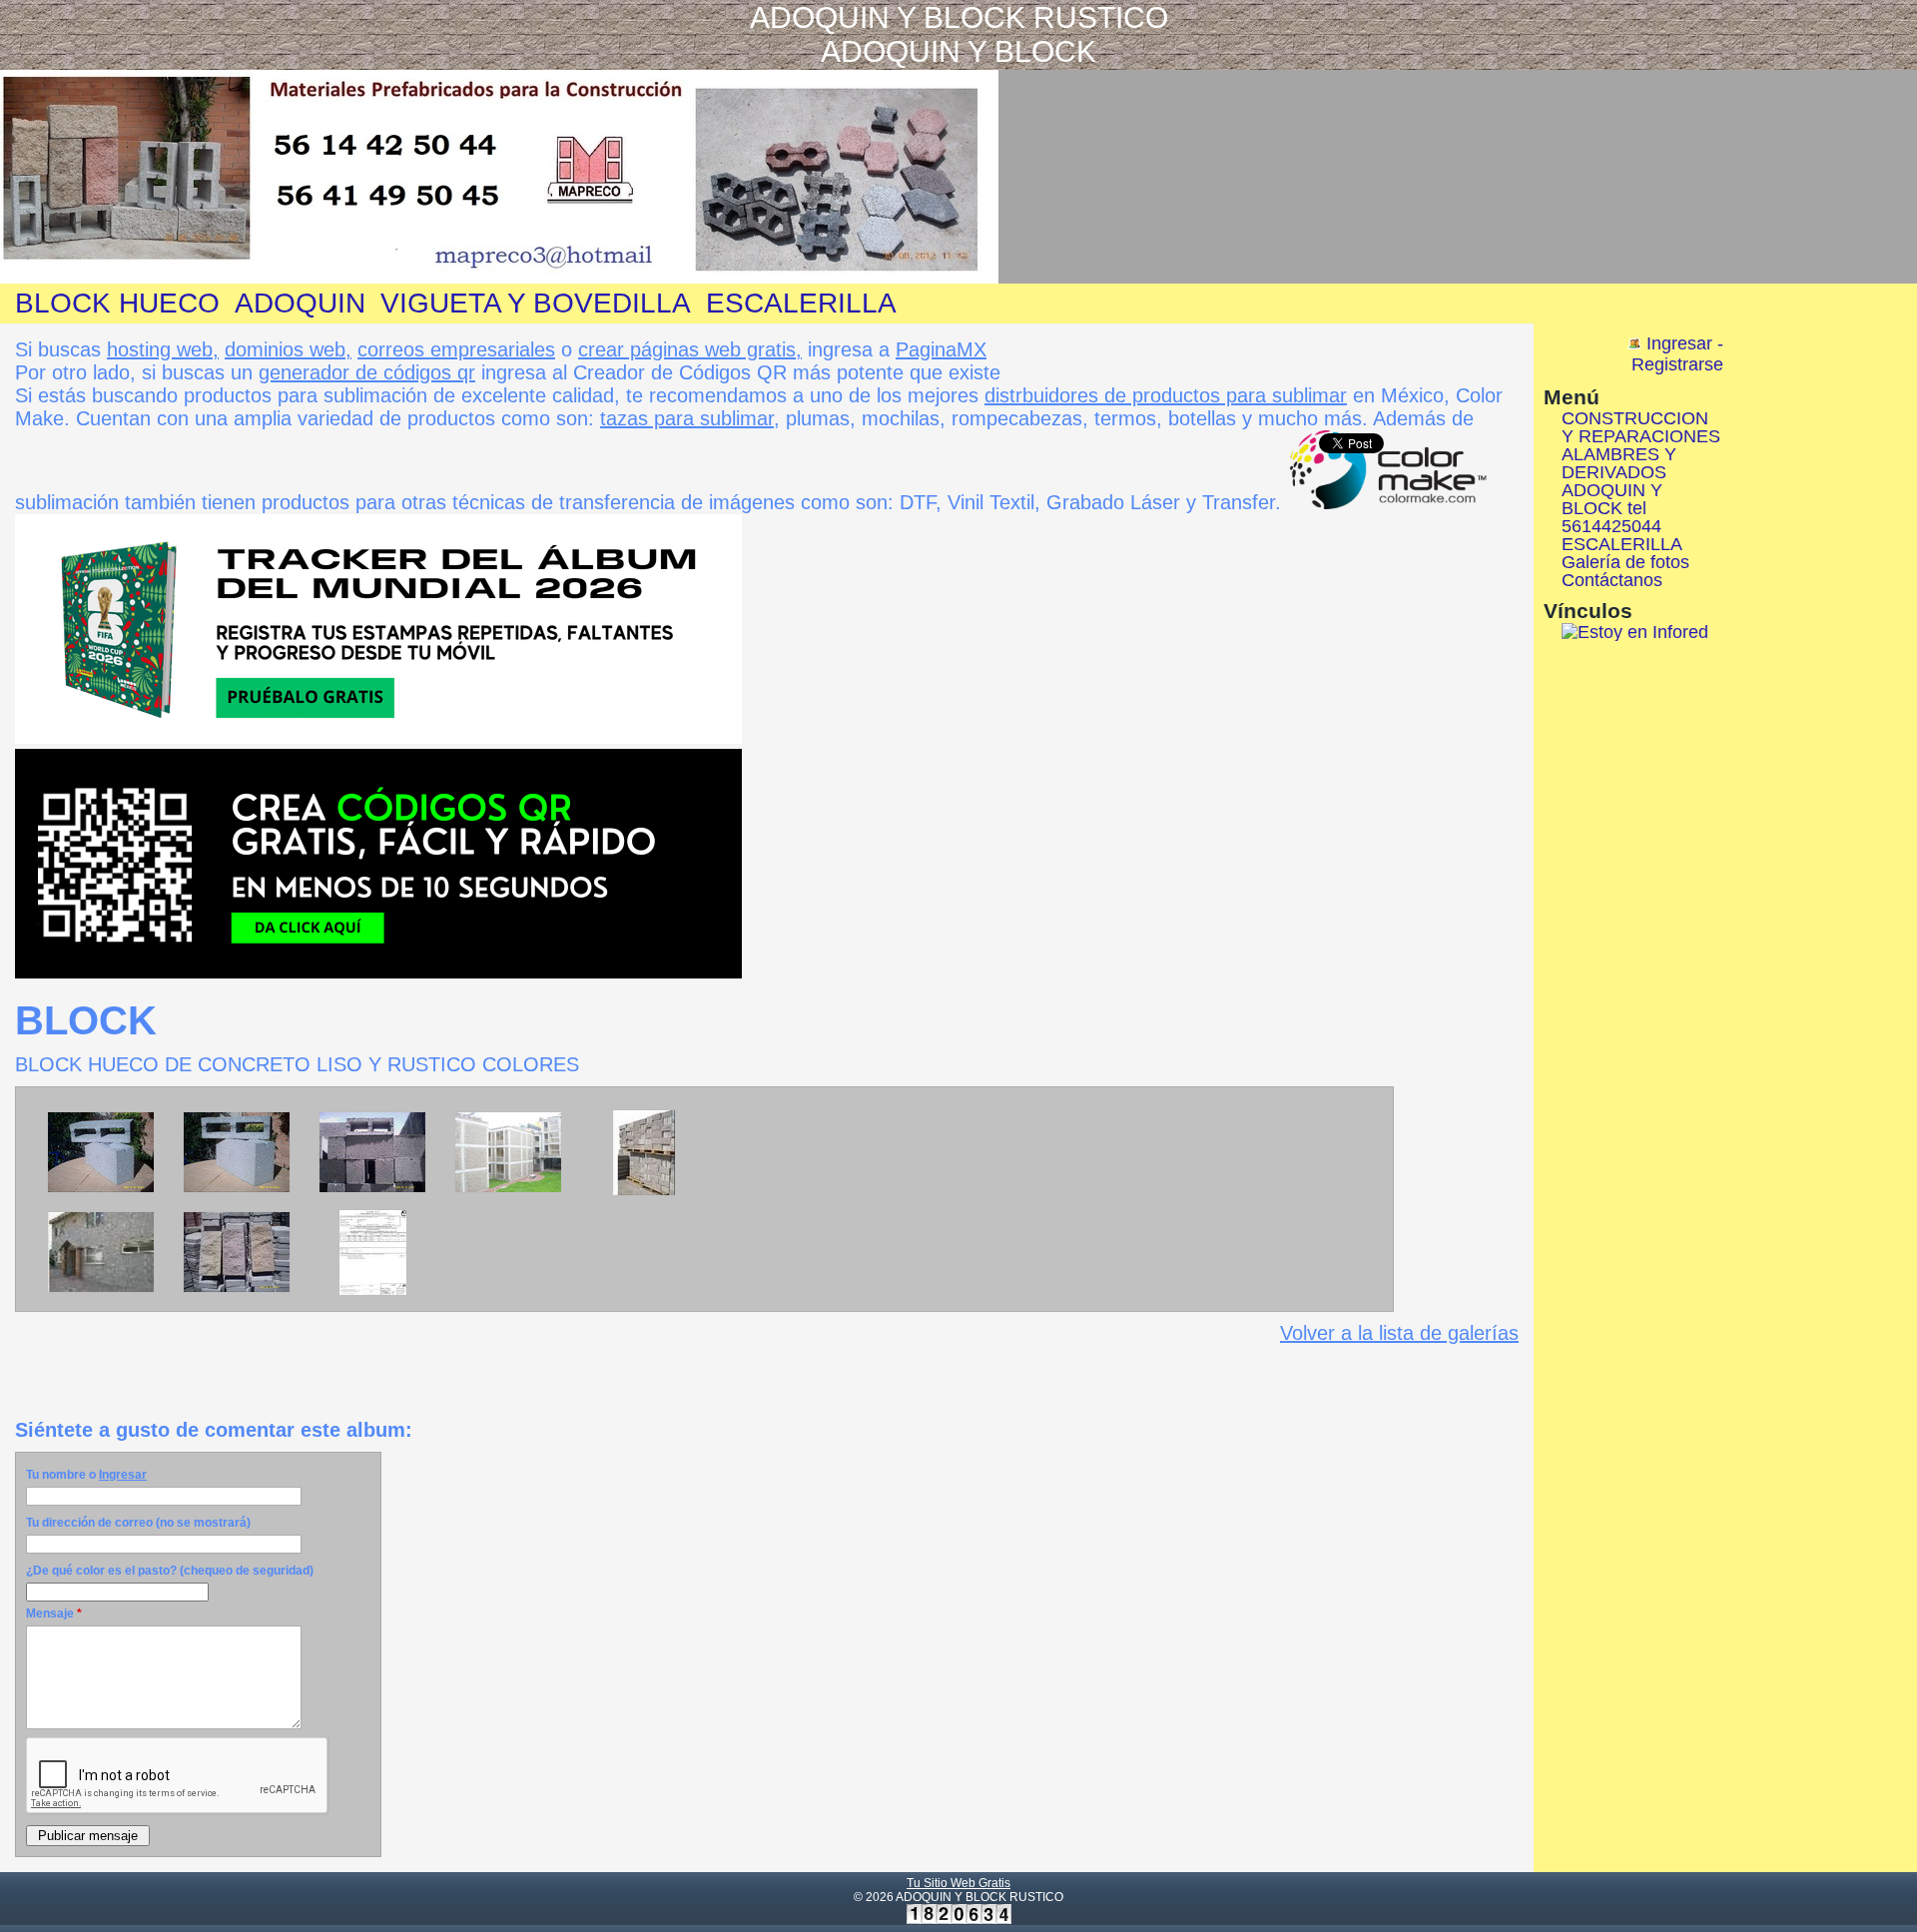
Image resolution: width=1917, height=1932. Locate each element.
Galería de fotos (1625, 562)
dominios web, (288, 349)
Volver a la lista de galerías (1399, 1333)
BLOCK (86, 1020)
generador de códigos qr (367, 372)
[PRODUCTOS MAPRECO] (508, 1189)
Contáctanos (1612, 580)
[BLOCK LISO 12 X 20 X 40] (101, 1189)
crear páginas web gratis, (690, 349)
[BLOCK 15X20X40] (237, 1189)
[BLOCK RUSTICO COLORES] (237, 1289)
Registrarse (1677, 364)
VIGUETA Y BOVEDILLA (536, 303)
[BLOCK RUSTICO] (644, 1192)
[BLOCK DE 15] (372, 1189)
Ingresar (123, 1475)
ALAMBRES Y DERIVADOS (1619, 463)
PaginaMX (941, 349)
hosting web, (163, 349)
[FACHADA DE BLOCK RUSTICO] (101, 1289)
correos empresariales (456, 349)
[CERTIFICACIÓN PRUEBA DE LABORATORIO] (373, 1292)
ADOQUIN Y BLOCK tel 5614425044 (1612, 508)
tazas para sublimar (687, 418)
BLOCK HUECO (117, 303)
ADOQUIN (300, 303)
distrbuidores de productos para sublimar (1166, 395)
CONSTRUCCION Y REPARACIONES (1641, 427)
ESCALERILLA (801, 303)
